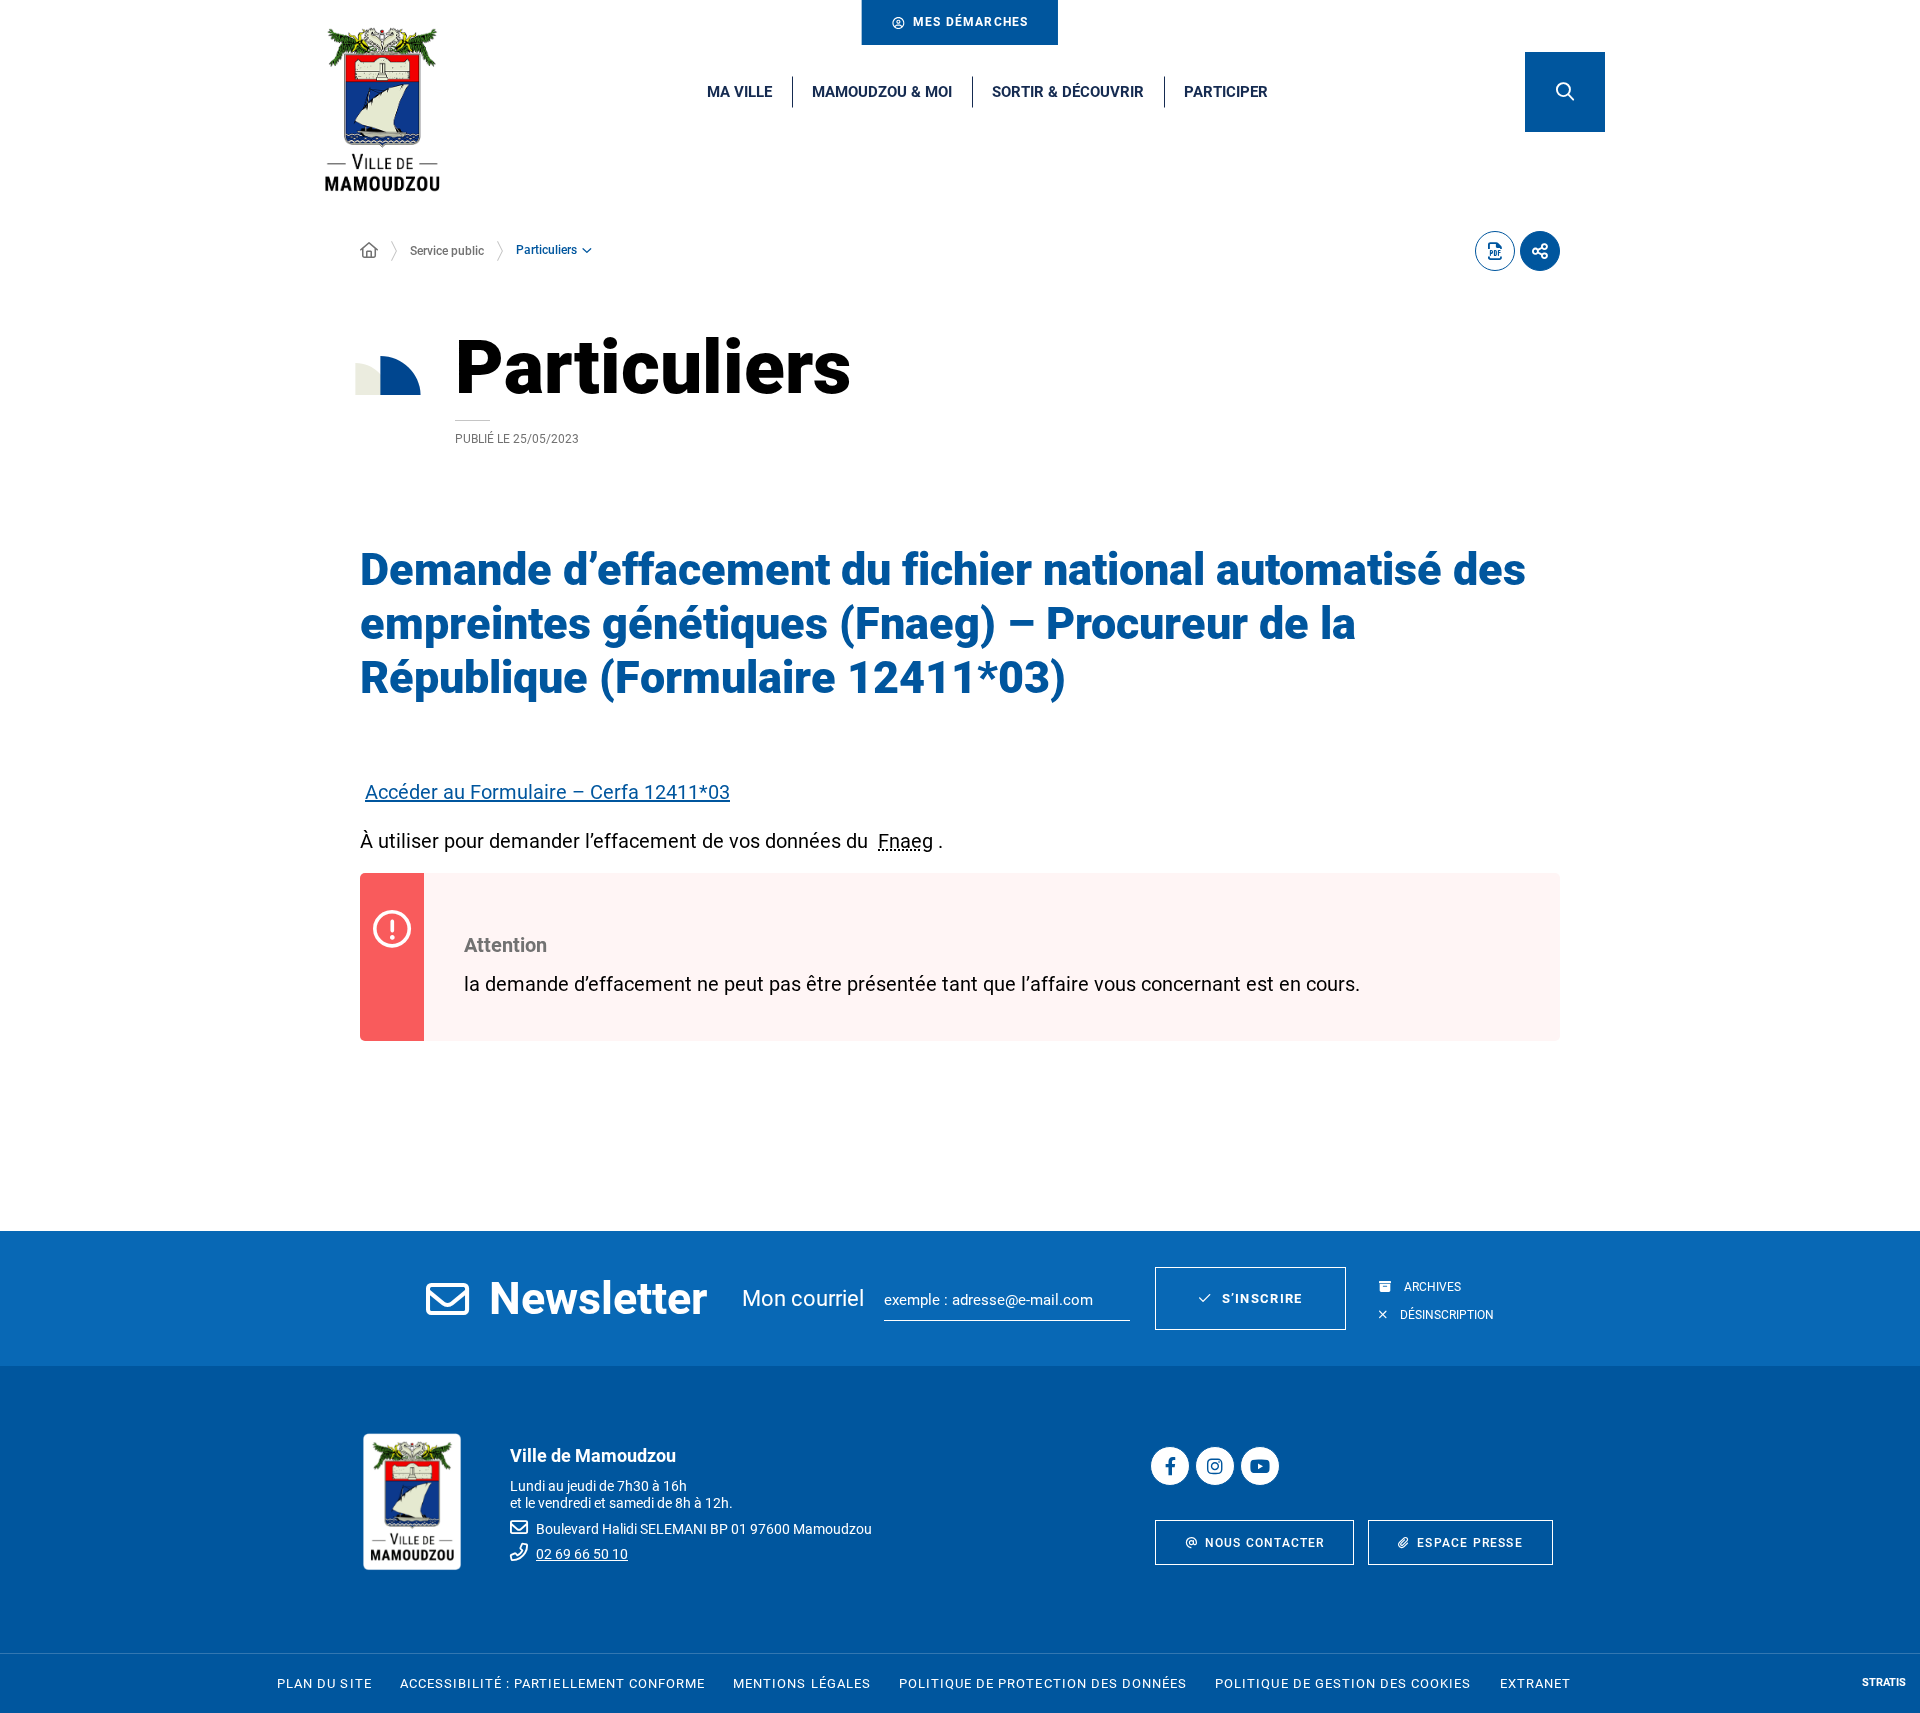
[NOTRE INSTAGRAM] (1215, 1466)
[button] (1565, 92)
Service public (447, 251)
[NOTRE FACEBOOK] (1170, 1466)
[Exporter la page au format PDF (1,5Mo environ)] (1495, 251)
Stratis (1884, 1682)
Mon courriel (803, 1298)
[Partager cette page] (1540, 251)
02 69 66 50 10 (582, 1554)
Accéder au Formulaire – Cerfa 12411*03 (547, 792)
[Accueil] (369, 251)
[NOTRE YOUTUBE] (1260, 1466)
